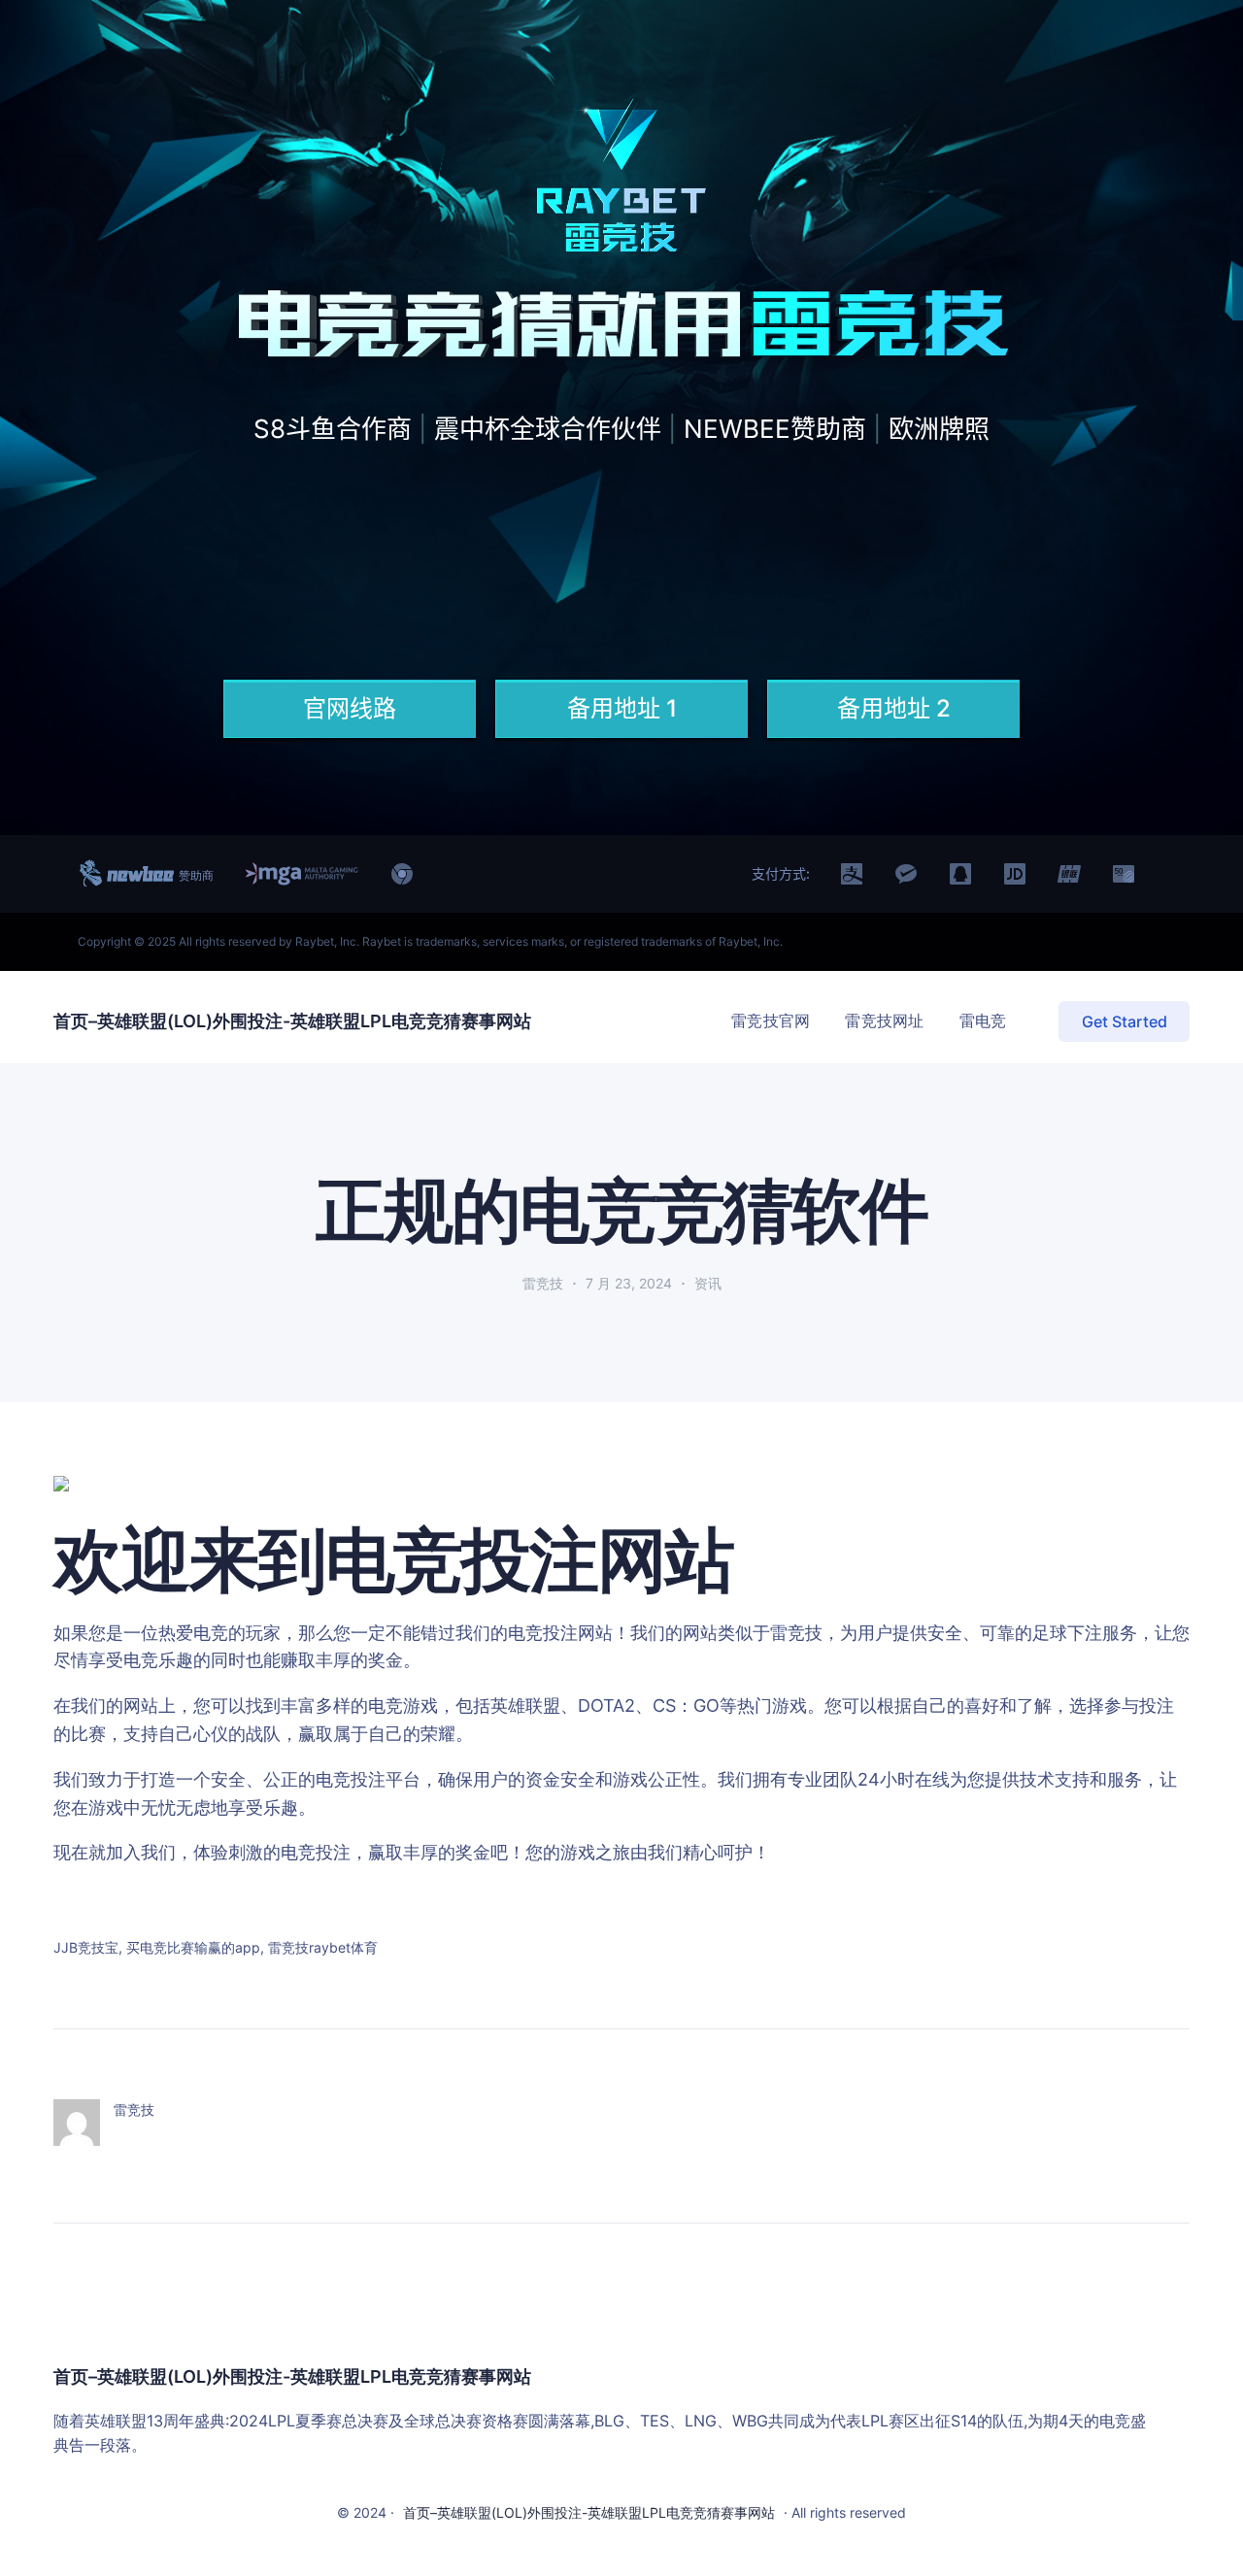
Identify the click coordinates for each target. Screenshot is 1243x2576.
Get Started (1125, 1021)
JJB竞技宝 (86, 1947)
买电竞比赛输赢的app (193, 1947)
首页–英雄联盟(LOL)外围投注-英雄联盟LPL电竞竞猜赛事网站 (292, 1021)
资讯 (708, 1283)
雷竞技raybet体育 (323, 1947)
